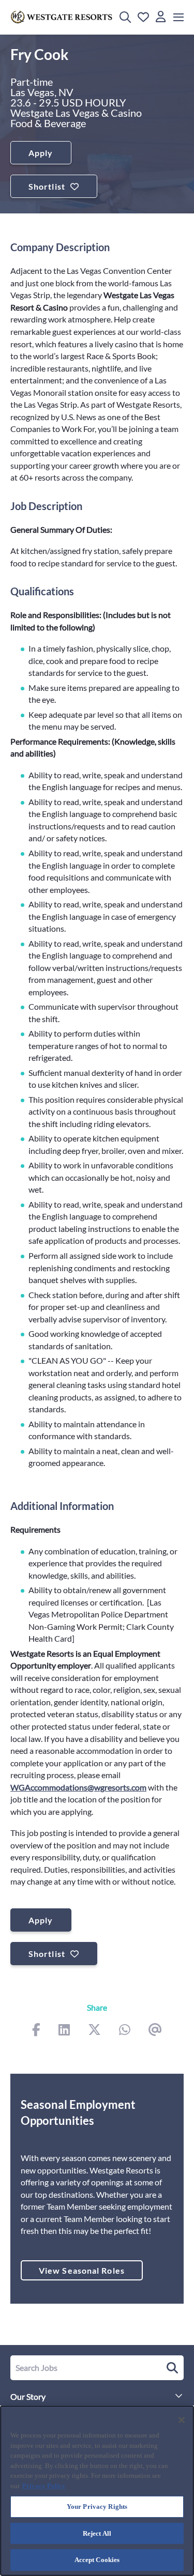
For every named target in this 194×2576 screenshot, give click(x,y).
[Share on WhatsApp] (125, 2031)
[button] (125, 17)
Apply (41, 153)
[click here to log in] (161, 17)
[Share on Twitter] (94, 2031)
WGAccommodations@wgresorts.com (78, 1787)
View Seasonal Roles (82, 2270)
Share (97, 2007)
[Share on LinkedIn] (64, 2031)
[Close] (182, 2420)
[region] (97, 2491)
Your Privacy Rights (97, 2506)
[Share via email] (155, 2031)
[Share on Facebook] (36, 2031)
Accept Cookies (97, 2560)
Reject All (97, 2533)
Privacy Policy (44, 2486)
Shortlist (47, 186)
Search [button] (171, 2368)
